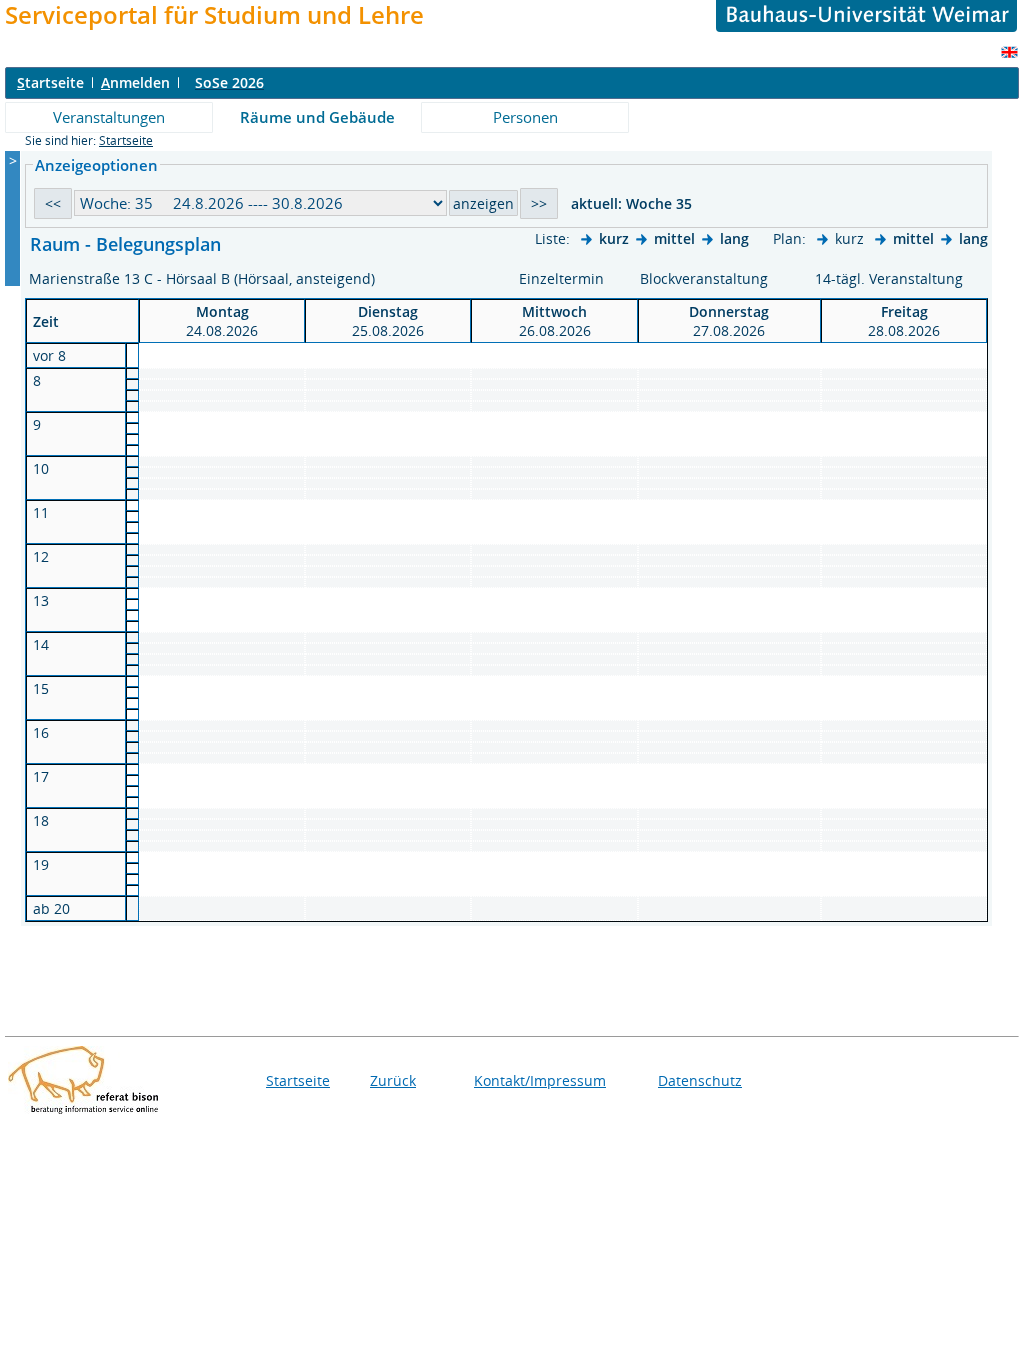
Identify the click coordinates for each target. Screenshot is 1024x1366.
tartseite (50, 82)
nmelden (135, 82)
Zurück (393, 1080)
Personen (525, 117)
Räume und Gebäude (317, 117)
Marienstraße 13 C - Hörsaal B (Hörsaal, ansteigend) (204, 278)
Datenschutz (700, 1080)
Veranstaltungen (109, 117)
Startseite (126, 140)
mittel (674, 238)
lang (734, 238)
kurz (614, 238)
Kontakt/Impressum (540, 1080)
